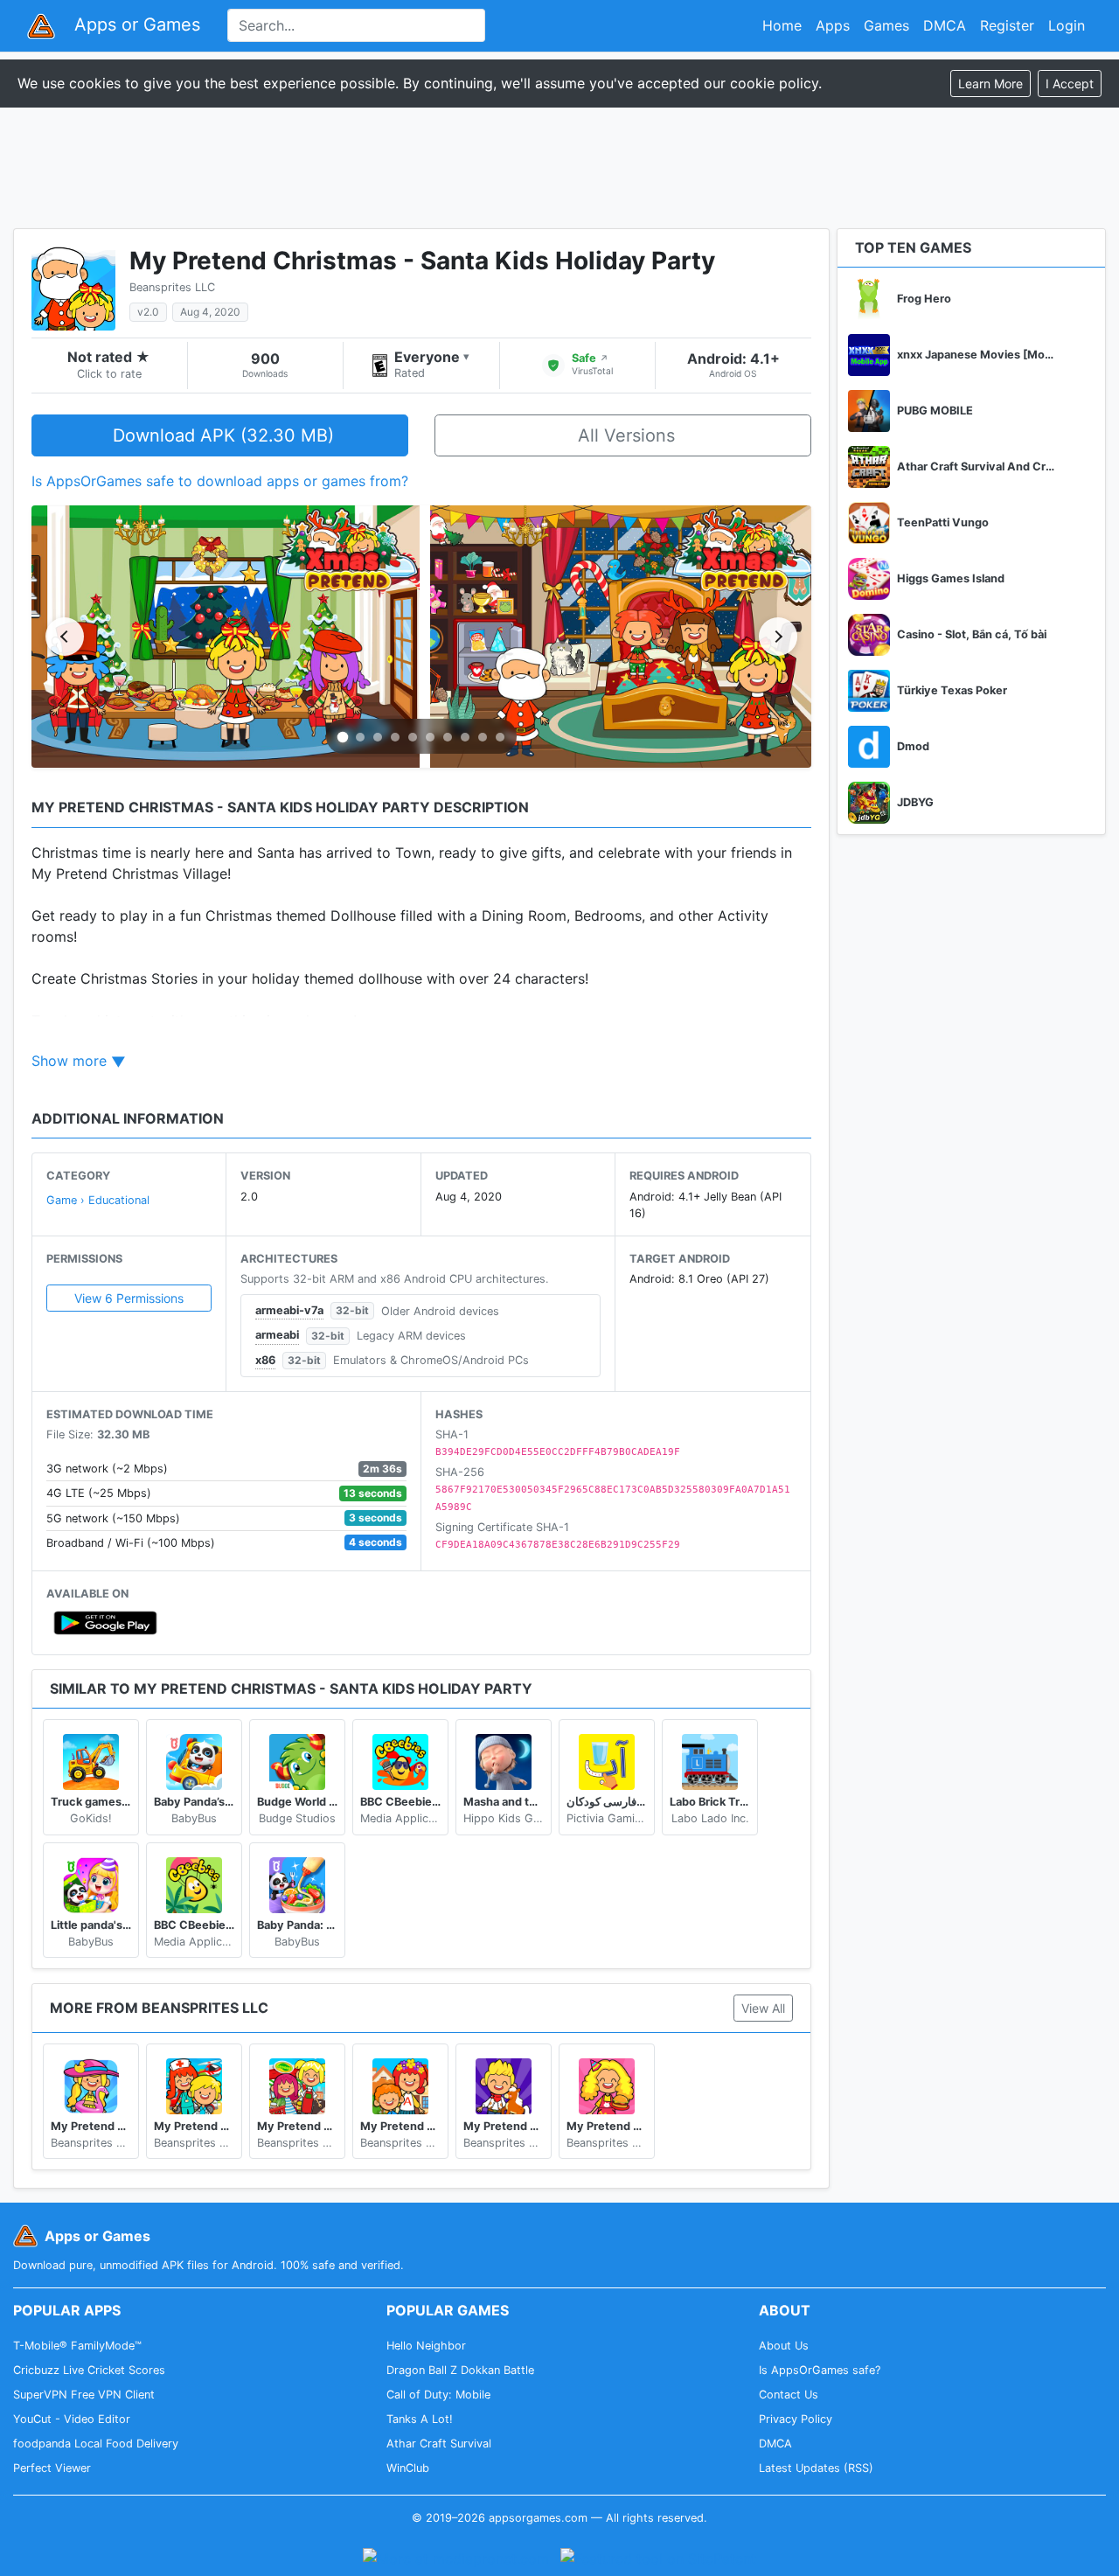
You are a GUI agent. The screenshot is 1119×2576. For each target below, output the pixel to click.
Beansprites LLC (172, 287)
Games (886, 25)
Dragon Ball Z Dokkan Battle (460, 2370)
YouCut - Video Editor (72, 2419)
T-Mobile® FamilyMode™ (77, 2346)
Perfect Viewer (52, 2468)
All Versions (626, 435)
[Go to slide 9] (483, 737)
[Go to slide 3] (378, 737)
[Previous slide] (65, 637)
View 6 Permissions (129, 1298)
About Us (784, 2346)
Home (782, 25)
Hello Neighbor (426, 2346)
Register (1007, 25)
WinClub (408, 2468)
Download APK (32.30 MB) (223, 435)
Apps (833, 25)
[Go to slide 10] (500, 737)
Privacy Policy (796, 2419)
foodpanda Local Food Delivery (96, 2444)
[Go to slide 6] (430, 737)
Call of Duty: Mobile (438, 2395)
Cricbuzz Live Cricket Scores (89, 2370)
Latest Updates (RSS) (816, 2468)
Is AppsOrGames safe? (820, 2370)
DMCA (945, 25)
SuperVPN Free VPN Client (84, 2395)
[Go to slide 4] (395, 737)
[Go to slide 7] (448, 737)
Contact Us (789, 2395)
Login (1067, 25)
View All (763, 2008)
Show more (69, 1061)
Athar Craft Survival (439, 2444)
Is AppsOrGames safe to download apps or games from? (220, 481)
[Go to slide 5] (413, 737)
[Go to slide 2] (360, 737)
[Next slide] (778, 637)
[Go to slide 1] (343, 738)
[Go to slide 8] (465, 737)
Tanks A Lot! (420, 2419)
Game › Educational (98, 1200)
